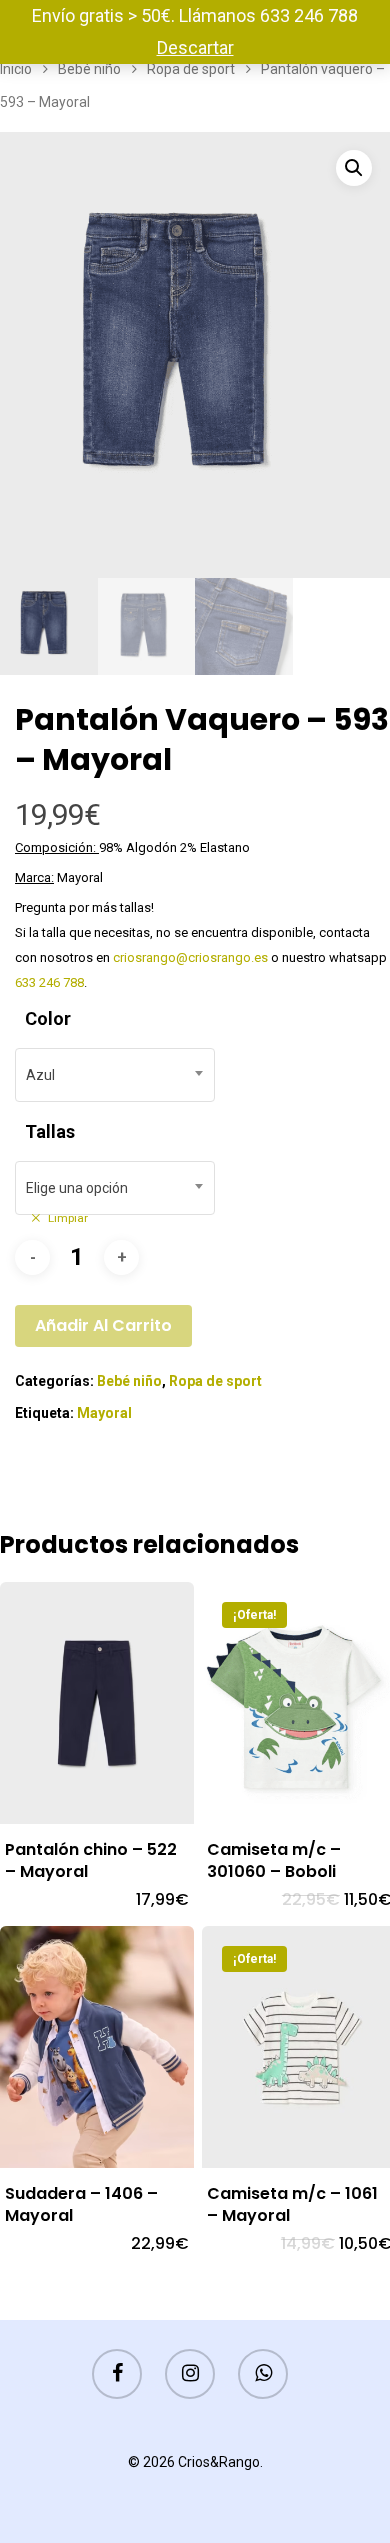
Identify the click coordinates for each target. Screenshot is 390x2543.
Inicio (16, 69)
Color (48, 1018)
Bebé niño (89, 69)
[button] (354, 168)
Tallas (50, 1131)
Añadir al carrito (103, 1325)
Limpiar (68, 1218)
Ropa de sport (191, 69)
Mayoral (104, 1413)
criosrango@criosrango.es (190, 957)
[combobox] (115, 1075)
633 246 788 (49, 982)
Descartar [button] (195, 47)
